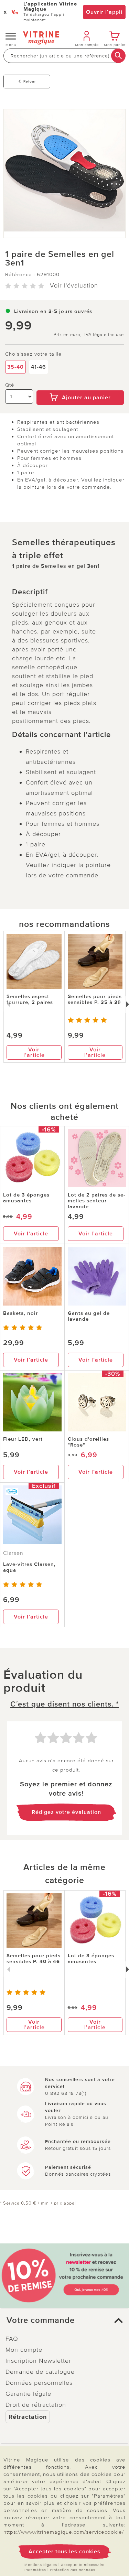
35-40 (15, 367)
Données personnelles (39, 2383)
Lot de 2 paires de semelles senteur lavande (96, 1201)
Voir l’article (34, 1052)
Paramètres (35, 2570)
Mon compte (24, 2350)
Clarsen (13, 1553)
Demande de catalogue (40, 2372)
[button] (64, 2320)
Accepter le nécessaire (83, 2565)
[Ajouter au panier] (80, 386)
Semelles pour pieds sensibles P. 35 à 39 (95, 999)
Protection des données (73, 2570)
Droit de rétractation (36, 2405)
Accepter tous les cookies (64, 2552)
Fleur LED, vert (23, 1439)
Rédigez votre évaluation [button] (66, 1812)
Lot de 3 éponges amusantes (26, 1198)
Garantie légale (28, 2394)
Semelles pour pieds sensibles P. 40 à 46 (34, 1958)
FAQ (12, 2339)
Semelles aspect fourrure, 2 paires (30, 999)
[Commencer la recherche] (118, 56)
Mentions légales (41, 2565)
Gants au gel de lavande (89, 1316)
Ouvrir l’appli (104, 12)
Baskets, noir (20, 1313)
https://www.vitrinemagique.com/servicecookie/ (64, 2532)
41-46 (39, 367)
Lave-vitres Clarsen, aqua (29, 1567)
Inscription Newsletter (38, 2361)
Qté (10, 385)
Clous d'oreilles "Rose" (88, 1442)
